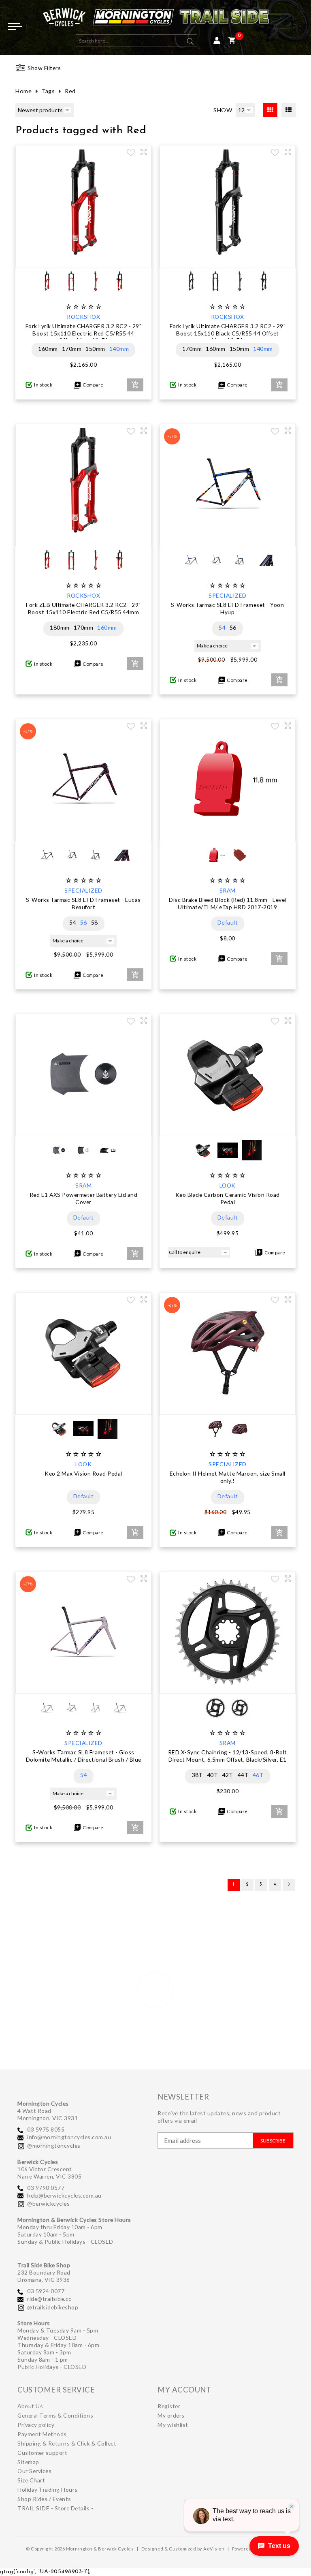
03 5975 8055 (46, 2129)
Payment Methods (42, 2434)
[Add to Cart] (135, 385)
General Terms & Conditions (55, 2415)
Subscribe (273, 2141)
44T (243, 1775)
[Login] (217, 41)
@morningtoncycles (54, 2146)
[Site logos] (155, 19)
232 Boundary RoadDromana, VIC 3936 (44, 2276)
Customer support (42, 2453)
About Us (30, 2406)
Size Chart (31, 2480)
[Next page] (289, 1885)
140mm (119, 349)
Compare (92, 385)
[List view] (289, 110)
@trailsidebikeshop (53, 2307)
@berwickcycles (48, 2203)
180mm (60, 627)
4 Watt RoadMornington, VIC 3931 (48, 2114)
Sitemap (28, 2462)
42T (228, 1775)
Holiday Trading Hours (48, 2489)
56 (233, 627)
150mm (95, 349)
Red (70, 91)
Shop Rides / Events (44, 2499)
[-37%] (228, 538)
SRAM (228, 890)
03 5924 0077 (46, 2291)
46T (258, 1775)
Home (23, 91)
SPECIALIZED (228, 595)
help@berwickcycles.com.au (64, 2195)
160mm (48, 349)
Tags (48, 91)
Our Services (34, 2471)
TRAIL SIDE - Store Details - (55, 2508)
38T (197, 1775)
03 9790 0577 (46, 2188)
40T (213, 1775)
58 (95, 922)
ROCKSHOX (83, 317)
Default (228, 922)
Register (169, 2406)
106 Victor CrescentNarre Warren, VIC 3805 (49, 2173)
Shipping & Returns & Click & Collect (67, 2443)
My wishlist (173, 2425)
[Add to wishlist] (131, 154)
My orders (171, 2415)
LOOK (228, 1185)
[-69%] (228, 1407)
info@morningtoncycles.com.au (69, 2137)
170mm (72, 349)
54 (222, 627)
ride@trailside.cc (49, 2299)
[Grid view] (270, 110)
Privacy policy (36, 2425)
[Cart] (232, 41)
